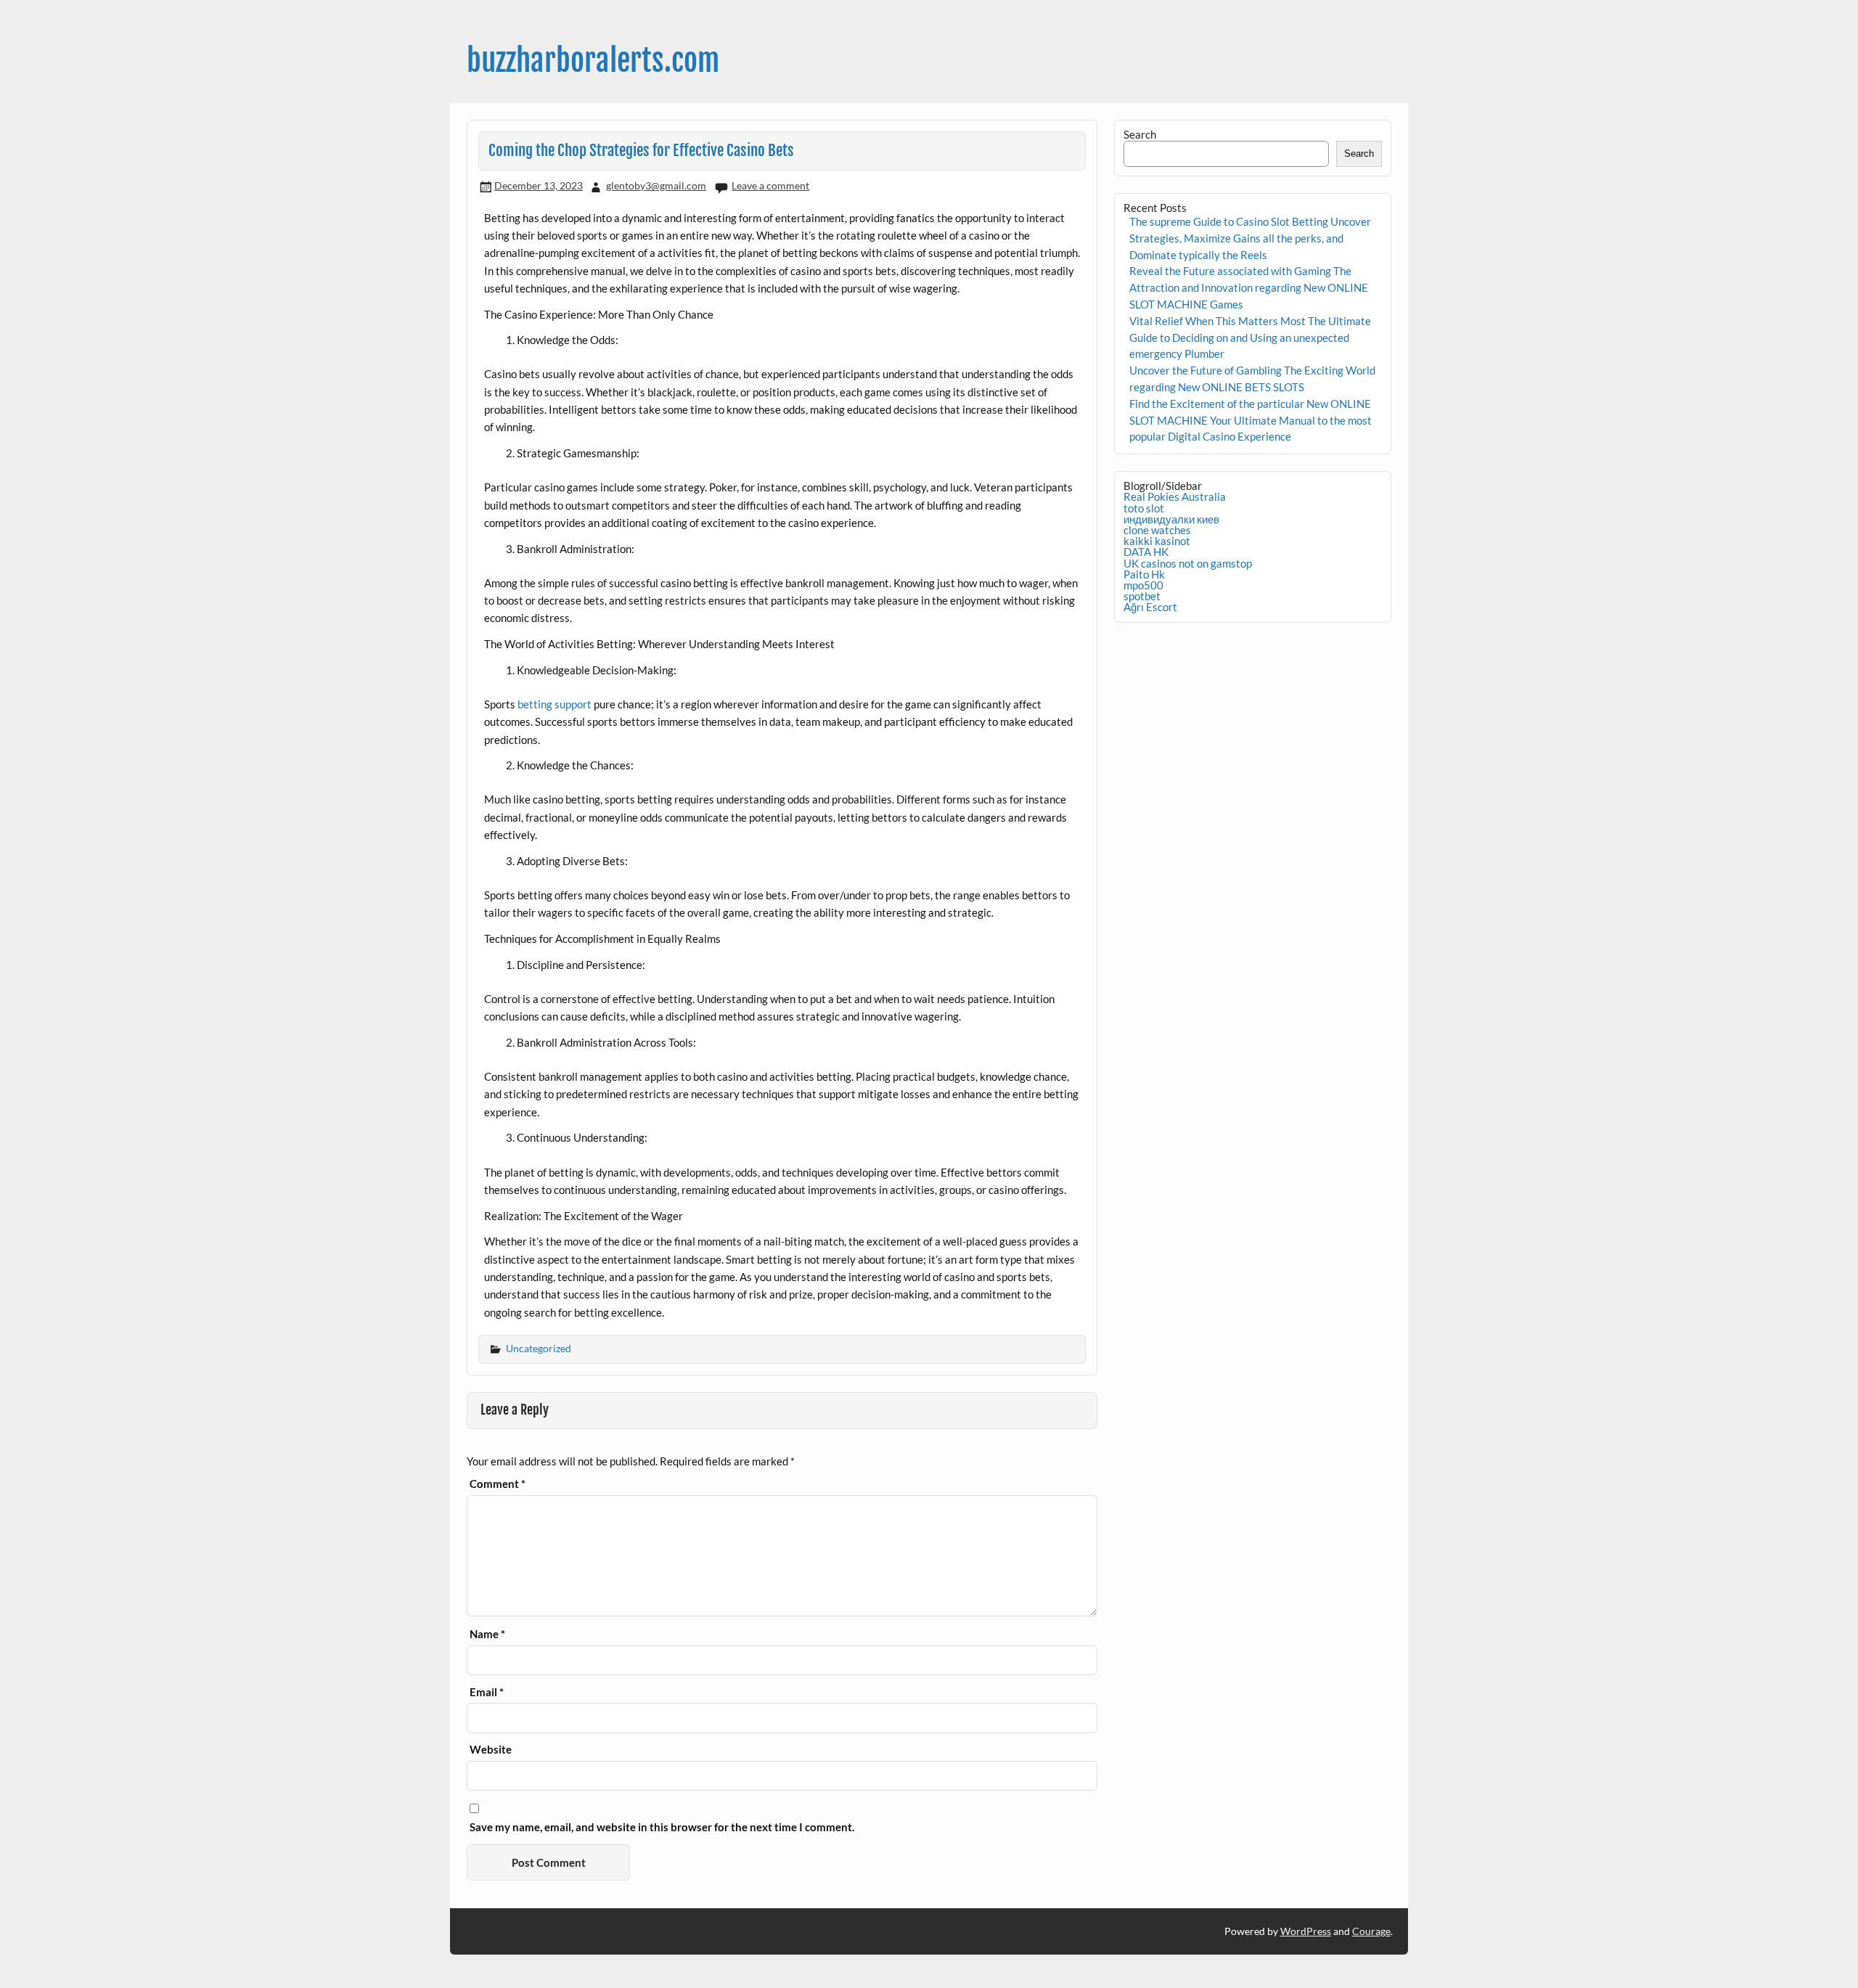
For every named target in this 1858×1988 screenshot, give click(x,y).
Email (487, 1692)
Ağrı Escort (1150, 607)
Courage (1371, 1931)
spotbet (1142, 596)
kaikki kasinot (1157, 541)
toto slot (1144, 508)
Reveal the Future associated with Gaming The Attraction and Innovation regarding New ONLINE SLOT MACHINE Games (1249, 287)
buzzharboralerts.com (593, 61)
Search (1140, 134)
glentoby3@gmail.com (656, 185)
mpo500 (1143, 585)
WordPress (1306, 1931)
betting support (554, 704)
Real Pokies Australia (1175, 496)
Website (491, 1750)
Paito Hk (1144, 574)
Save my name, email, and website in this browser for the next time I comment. (662, 1827)
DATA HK (1146, 552)
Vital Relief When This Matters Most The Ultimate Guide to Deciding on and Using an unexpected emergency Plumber (1250, 338)
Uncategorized (539, 1348)
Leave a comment (770, 185)
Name (487, 1634)
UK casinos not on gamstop (1188, 563)
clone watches (1157, 530)
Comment (498, 1484)
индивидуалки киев (1171, 519)
